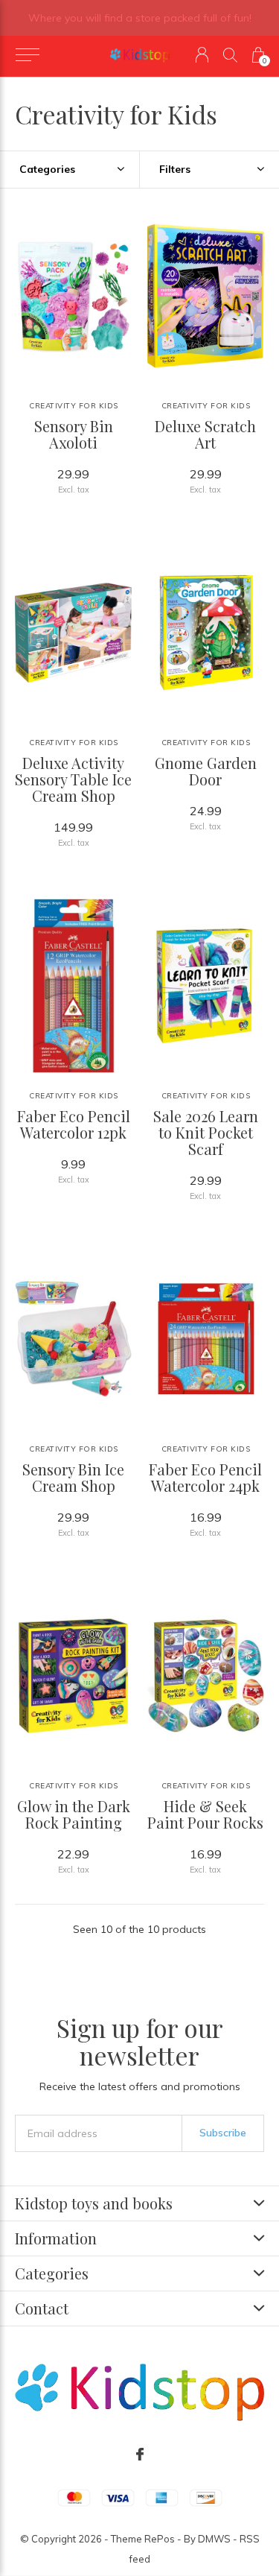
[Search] (230, 55)
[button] (27, 55)
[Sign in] (202, 55)
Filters (175, 169)
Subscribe (223, 2133)
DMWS (214, 2539)
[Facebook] (140, 2455)
